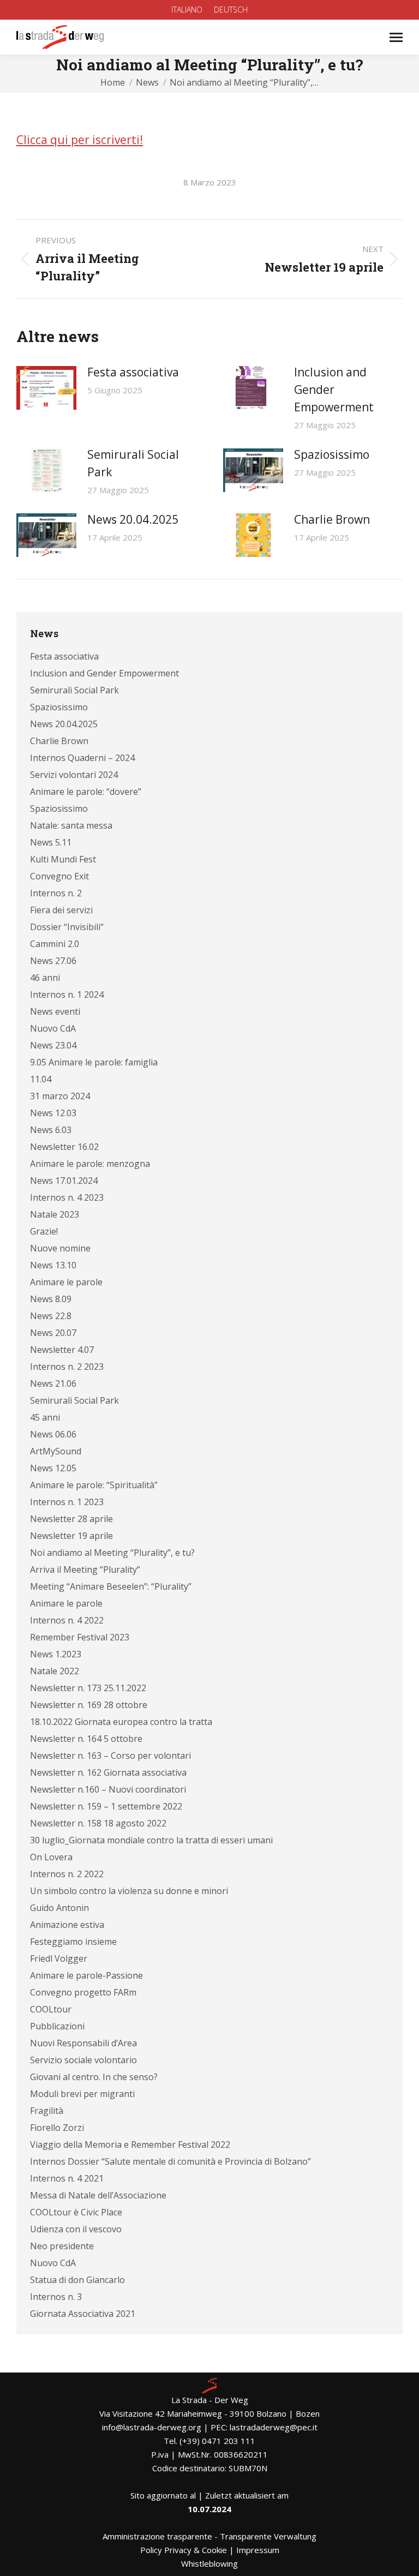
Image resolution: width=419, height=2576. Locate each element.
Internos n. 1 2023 (67, 1502)
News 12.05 (53, 1468)
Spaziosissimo (332, 454)
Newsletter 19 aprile (71, 1536)
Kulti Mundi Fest (63, 859)
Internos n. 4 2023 (67, 1197)
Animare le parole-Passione (86, 1975)
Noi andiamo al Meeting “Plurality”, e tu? (112, 1553)
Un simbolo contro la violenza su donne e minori (129, 1891)
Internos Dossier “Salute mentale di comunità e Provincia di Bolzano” (170, 2161)
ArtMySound (56, 1451)
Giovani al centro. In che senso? (94, 2077)
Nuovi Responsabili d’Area (83, 2043)
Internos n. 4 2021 (67, 2178)
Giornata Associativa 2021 (83, 2314)
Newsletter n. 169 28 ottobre (89, 1705)
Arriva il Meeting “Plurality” (85, 1569)
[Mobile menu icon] (396, 37)
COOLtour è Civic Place (76, 2212)
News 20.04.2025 (133, 519)
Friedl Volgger (59, 1958)
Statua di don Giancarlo (77, 2280)
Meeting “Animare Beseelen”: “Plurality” (111, 1586)
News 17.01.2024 (64, 1181)
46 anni (45, 978)
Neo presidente (62, 2246)
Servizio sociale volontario (83, 2060)
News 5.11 (51, 842)
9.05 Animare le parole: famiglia (94, 1062)
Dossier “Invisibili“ (67, 927)
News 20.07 (53, 1333)
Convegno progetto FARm (83, 1992)
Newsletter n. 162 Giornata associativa (108, 1772)
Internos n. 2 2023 (67, 1367)
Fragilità (47, 2111)
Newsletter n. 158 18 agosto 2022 (98, 1823)
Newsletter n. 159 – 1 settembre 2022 (106, 1806)
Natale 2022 (55, 1671)
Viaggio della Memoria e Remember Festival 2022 (130, 2144)
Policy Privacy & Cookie (184, 2550)
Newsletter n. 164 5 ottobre (86, 1739)
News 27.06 (53, 961)
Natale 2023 (55, 1214)
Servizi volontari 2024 (74, 775)
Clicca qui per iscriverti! (80, 140)
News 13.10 (53, 1265)
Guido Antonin (59, 1908)
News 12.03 (53, 1113)
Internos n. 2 (56, 893)
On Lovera (51, 1857)
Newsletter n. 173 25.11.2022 (88, 1688)
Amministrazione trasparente (157, 2536)
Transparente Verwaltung (268, 2536)
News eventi (55, 1011)
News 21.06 (53, 1383)
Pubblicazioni (57, 2026)
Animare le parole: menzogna (90, 1164)
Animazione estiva (67, 1925)
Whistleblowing (209, 2563)
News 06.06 (53, 1434)
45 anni (45, 1417)
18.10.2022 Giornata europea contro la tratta (121, 1722)
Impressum (258, 2550)
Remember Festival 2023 (80, 1637)
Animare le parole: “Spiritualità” (94, 1485)
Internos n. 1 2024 (67, 995)
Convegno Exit (59, 876)
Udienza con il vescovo (76, 2229)
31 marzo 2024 (60, 1096)
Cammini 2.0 (55, 944)
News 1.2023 (56, 1654)
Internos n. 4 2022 (67, 1620)
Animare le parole (66, 1282)
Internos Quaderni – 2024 (82, 758)
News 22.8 (51, 1316)
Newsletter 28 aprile (71, 1519)
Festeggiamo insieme (73, 1942)
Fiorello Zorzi (57, 2128)
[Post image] (46, 388)
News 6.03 (51, 1130)
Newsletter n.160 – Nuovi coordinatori (108, 1789)
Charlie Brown (332, 519)
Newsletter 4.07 (62, 1350)
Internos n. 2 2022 (67, 1874)
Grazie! (44, 1231)
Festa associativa (133, 372)
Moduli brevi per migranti (82, 2094)
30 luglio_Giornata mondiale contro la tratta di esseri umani (151, 1840)
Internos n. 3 (56, 2297)
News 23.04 (53, 1045)
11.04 (41, 1079)
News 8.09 (51, 1299)
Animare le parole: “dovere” (86, 792)
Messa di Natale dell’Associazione (98, 2195)
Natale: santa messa (71, 825)
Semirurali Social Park (133, 463)
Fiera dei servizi (61, 910)
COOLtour (51, 2009)
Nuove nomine (60, 1248)
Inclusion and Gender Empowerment (334, 390)
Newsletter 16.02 (64, 1147)
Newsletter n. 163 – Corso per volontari (110, 1756)
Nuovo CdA (53, 1028)
